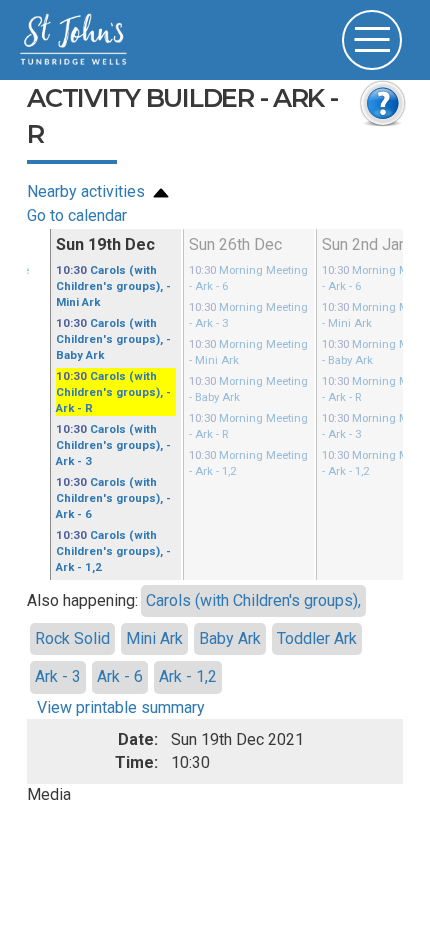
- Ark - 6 (115, 470)
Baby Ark (230, 602)
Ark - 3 (58, 640)
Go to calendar (77, 215)
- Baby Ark (106, 329)
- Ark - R (115, 376)
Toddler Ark (317, 602)
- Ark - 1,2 (115, 517)
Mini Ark (154, 602)
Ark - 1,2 (188, 640)
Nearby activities (88, 191)
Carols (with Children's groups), (253, 564)
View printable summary (121, 671)
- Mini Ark (106, 282)
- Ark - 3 (115, 423)
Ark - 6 (120, 640)
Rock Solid (72, 602)
